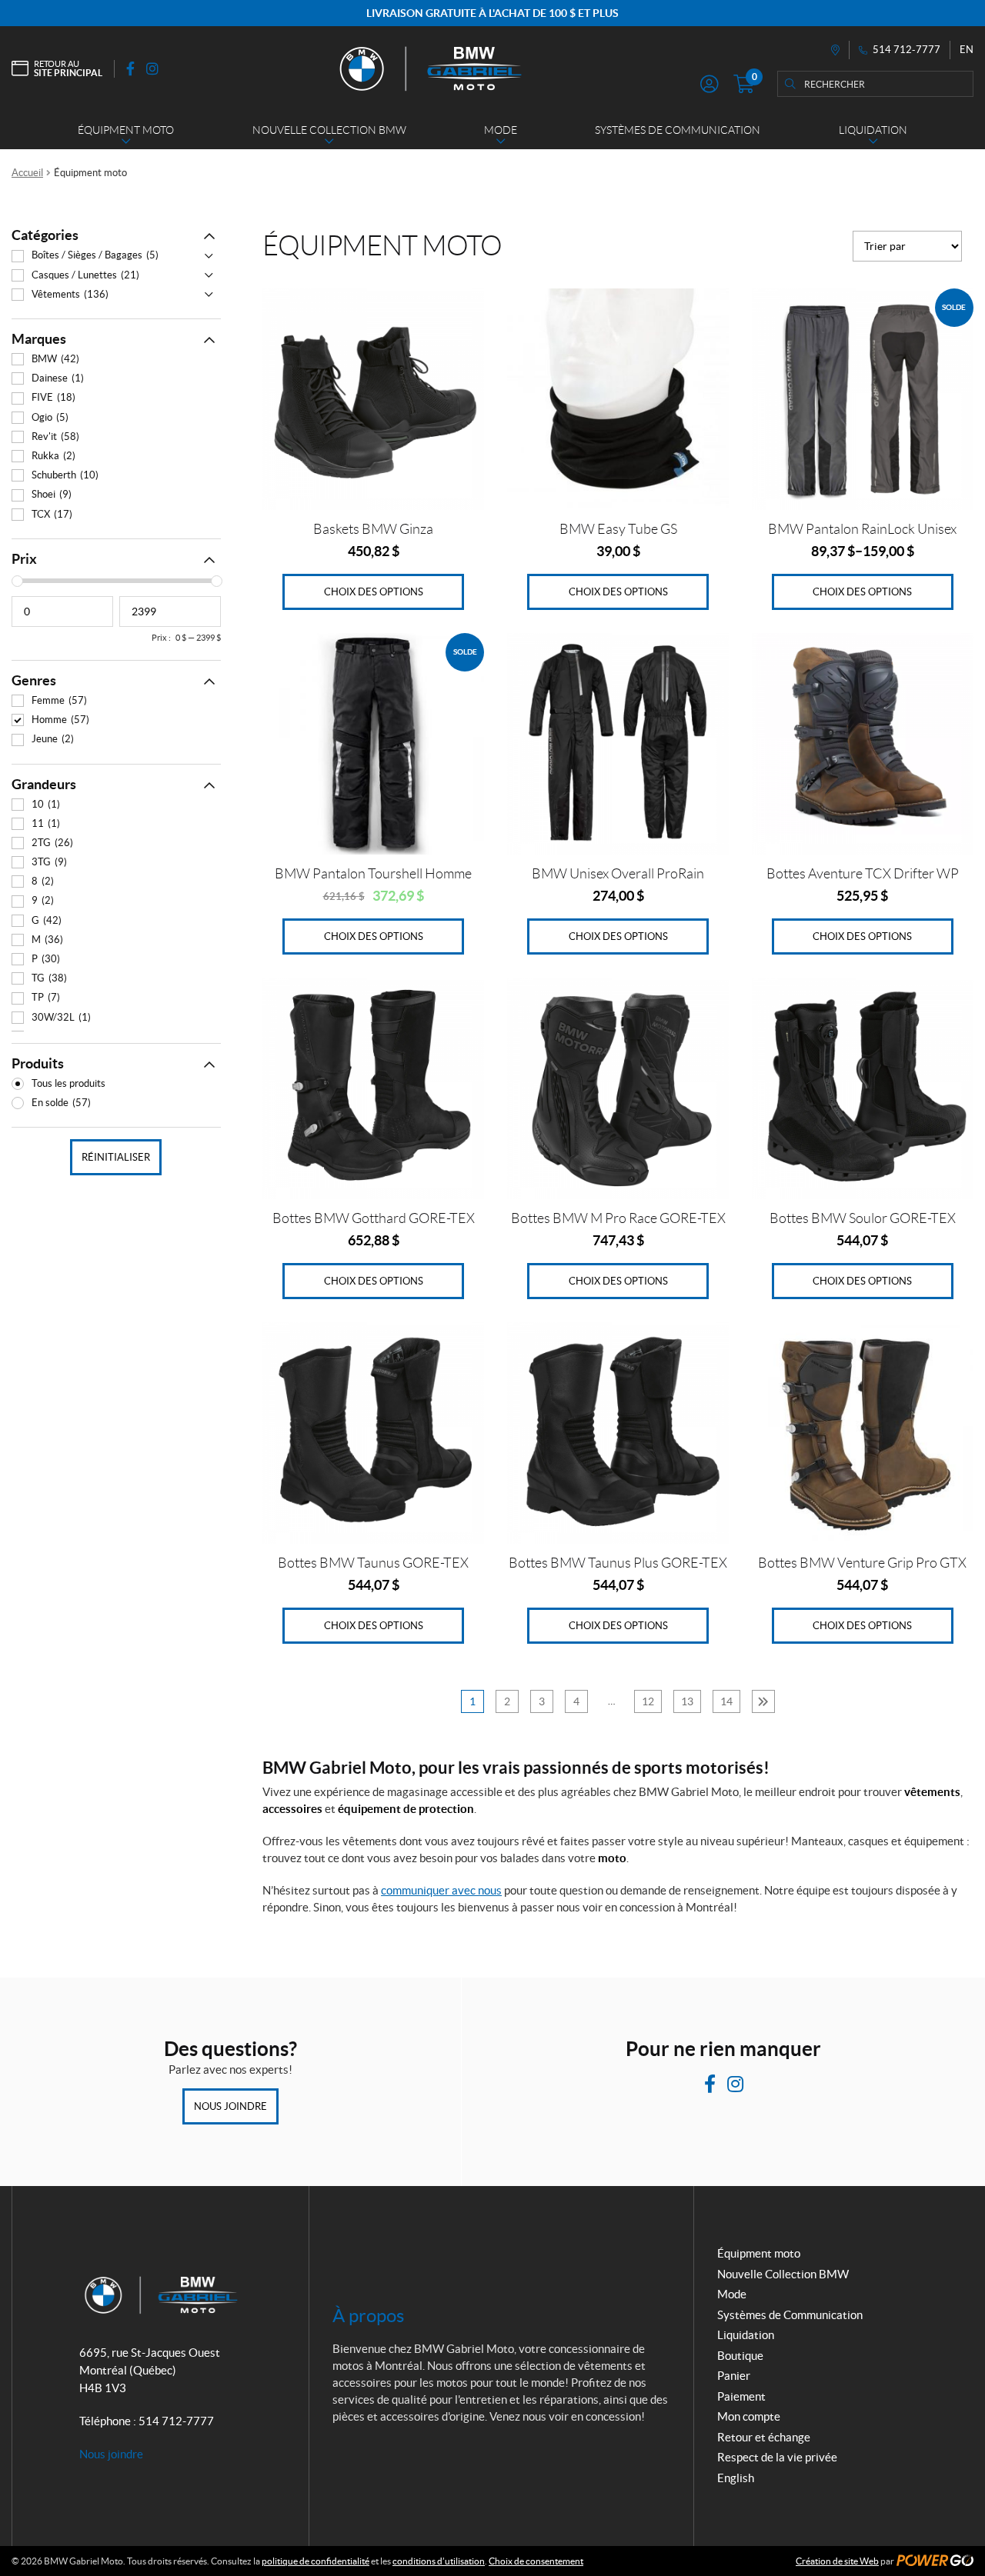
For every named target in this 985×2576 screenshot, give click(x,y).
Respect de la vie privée (777, 2457)
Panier (734, 2376)
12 (648, 1701)
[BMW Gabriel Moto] (429, 68)
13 (687, 1701)
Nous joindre (230, 2106)
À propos (368, 2316)
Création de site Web (837, 2561)
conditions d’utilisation (439, 2561)
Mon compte (749, 2416)
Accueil (27, 173)
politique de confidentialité (316, 2561)
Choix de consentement (536, 2561)
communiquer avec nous (441, 1890)
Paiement (741, 2396)
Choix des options (374, 592)
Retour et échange (764, 2437)
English (736, 2478)
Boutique (740, 2356)
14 (726, 1701)
